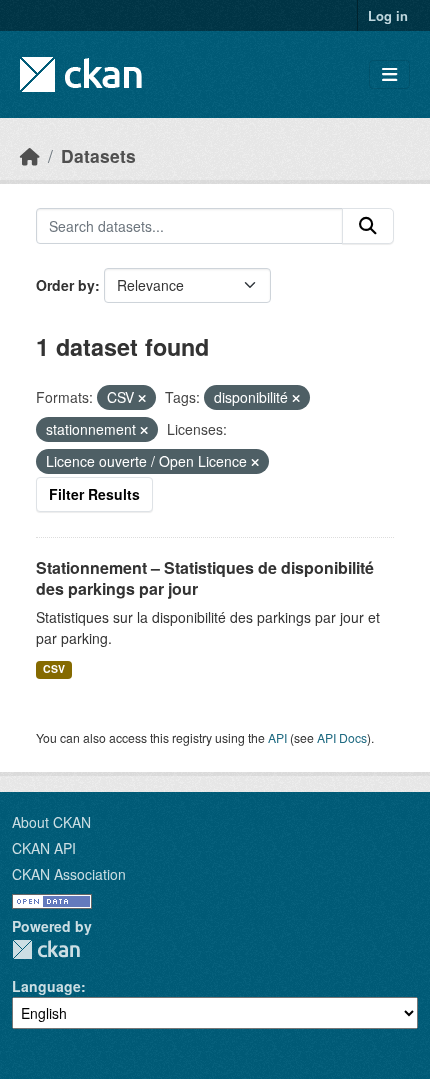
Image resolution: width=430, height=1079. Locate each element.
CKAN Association (69, 874)
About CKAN (51, 822)
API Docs (342, 737)
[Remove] (142, 398)
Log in (388, 15)
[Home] (30, 155)
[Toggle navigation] (389, 74)
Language (46, 986)
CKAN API (44, 848)
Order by (65, 285)
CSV (54, 668)
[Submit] (368, 226)
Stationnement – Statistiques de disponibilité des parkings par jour (205, 578)
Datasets (98, 155)
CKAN (46, 949)
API (277, 737)
